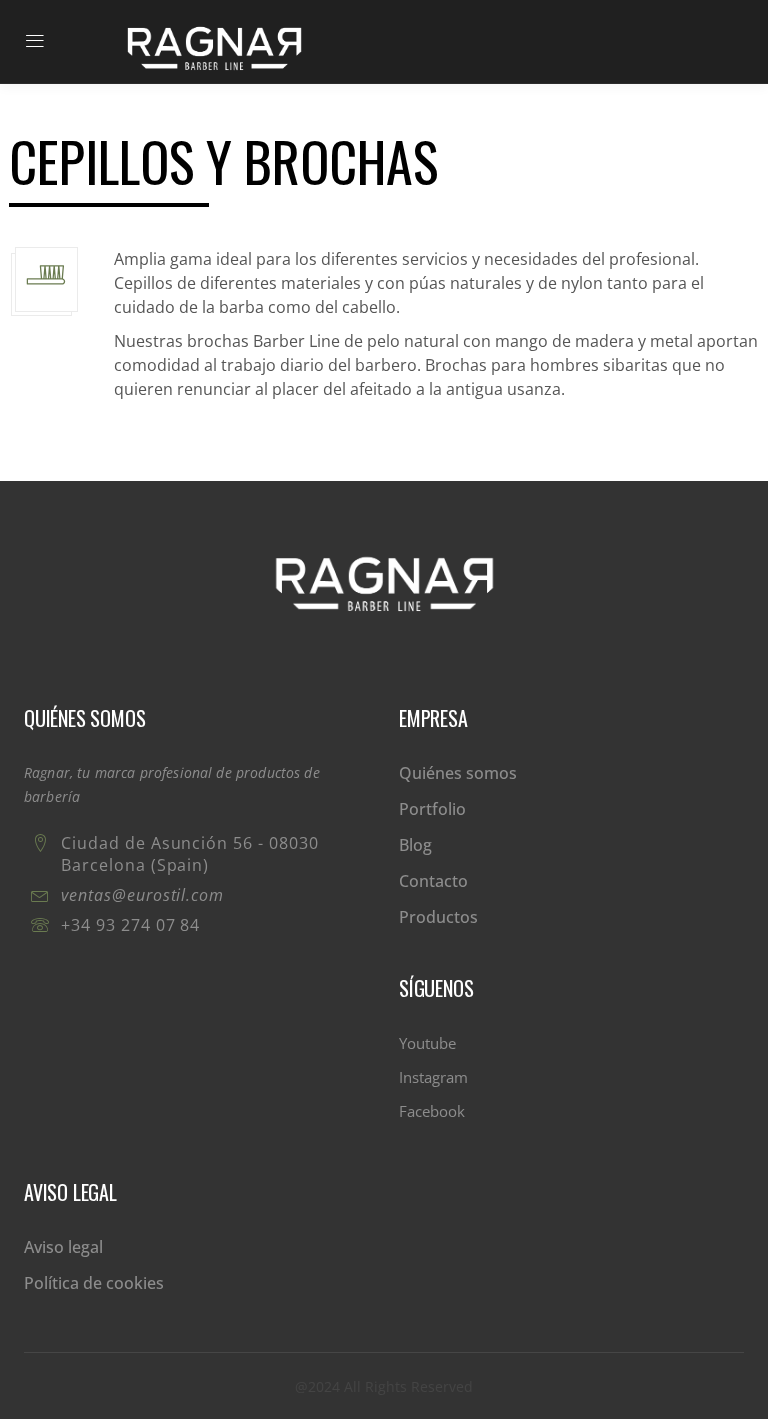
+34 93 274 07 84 (130, 925)
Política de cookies (94, 1283)
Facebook (432, 1111)
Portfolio (432, 809)
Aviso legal (63, 1247)
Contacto (433, 881)
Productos (438, 917)
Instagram (433, 1077)
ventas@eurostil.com (142, 895)
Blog (415, 845)
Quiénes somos (458, 773)
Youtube (427, 1043)
